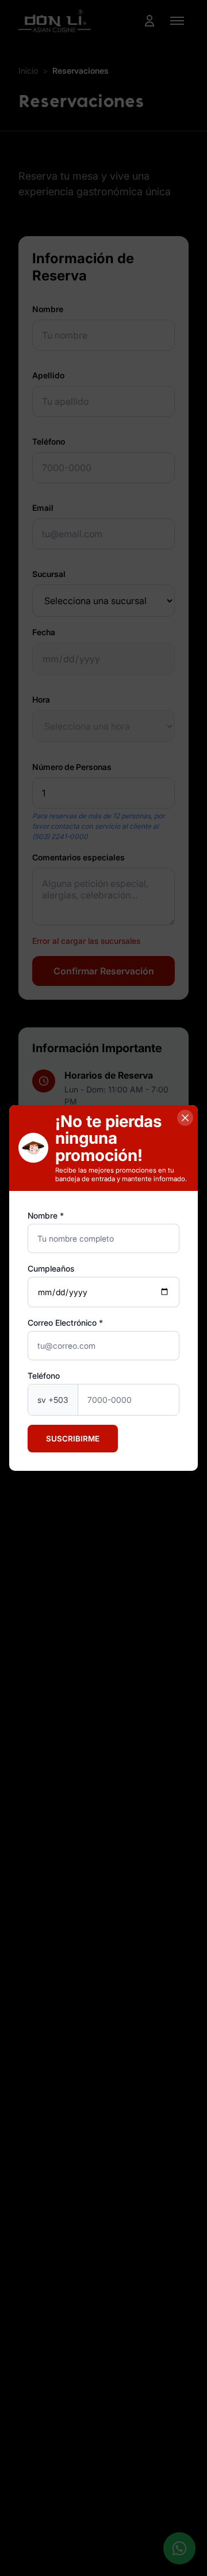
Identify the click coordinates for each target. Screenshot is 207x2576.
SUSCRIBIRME (73, 1439)
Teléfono (44, 1376)
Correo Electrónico (62, 1323)
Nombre (43, 1215)
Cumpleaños (51, 1268)
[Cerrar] (185, 1118)
